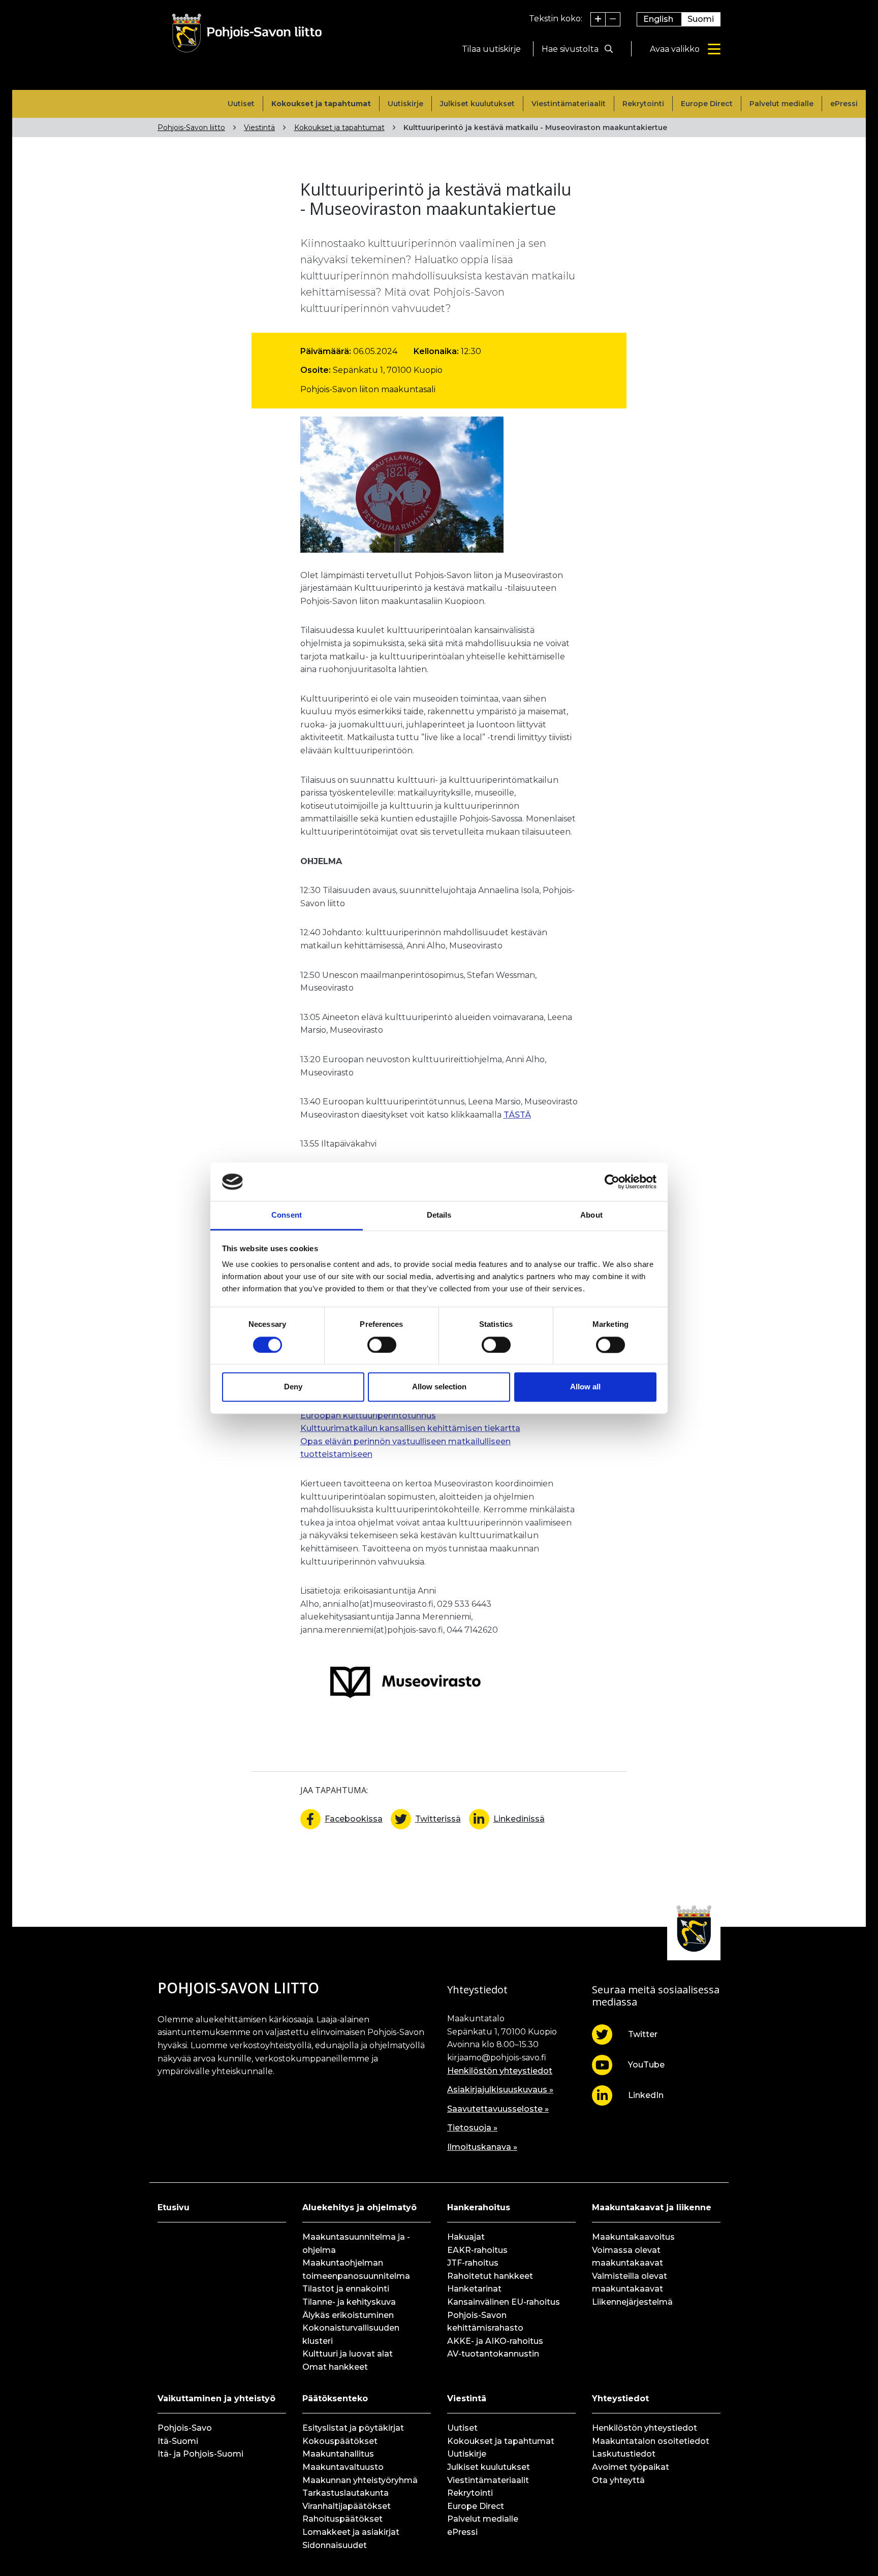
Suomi (701, 19)
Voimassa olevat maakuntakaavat (628, 2257)
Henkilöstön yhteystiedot (500, 2071)
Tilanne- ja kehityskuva (349, 2302)
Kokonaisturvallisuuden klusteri (351, 2334)
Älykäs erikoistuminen (348, 2315)
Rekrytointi (643, 104)
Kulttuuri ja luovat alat (348, 2354)
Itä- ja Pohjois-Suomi (200, 2454)
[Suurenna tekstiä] (598, 19)
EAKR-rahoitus (477, 2250)
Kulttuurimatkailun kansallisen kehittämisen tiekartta (410, 1428)
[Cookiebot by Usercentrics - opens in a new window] (612, 1182)
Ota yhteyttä (618, 2480)
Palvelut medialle (781, 104)
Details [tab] (439, 1215)
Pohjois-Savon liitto (191, 128)
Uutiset (241, 104)
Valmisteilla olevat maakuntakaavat (630, 2283)
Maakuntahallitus (338, 2454)
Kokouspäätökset (340, 2441)
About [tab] (591, 1215)
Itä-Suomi (178, 2441)
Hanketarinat (474, 2289)
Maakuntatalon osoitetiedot (651, 2441)
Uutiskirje (405, 104)
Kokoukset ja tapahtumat (321, 104)
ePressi (844, 104)
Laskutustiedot (624, 2454)
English (658, 19)
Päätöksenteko (335, 2398)
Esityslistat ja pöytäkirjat (353, 2428)
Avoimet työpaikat (631, 2467)
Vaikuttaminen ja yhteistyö (216, 2398)
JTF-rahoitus (473, 2263)
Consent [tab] (287, 1215)
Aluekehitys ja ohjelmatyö (359, 2207)
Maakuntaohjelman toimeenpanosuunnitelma (356, 2269)
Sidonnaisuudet (335, 2545)
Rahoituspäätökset (342, 2519)
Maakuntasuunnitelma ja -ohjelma (356, 2244)
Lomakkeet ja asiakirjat (351, 2532)
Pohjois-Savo (185, 2428)
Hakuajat (466, 2237)
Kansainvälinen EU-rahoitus (504, 2302)
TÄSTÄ (517, 1115)
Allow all (585, 1387)
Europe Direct (707, 104)
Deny (293, 1387)
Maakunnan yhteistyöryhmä (360, 2480)
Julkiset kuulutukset (477, 104)
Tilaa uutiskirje (491, 49)
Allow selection (439, 1387)
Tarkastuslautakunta (346, 2493)
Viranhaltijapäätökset (347, 2506)
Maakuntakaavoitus (633, 2237)
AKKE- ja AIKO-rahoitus (495, 2341)
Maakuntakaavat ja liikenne (652, 2207)
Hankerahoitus (479, 2207)
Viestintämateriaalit (569, 104)
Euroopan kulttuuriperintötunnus (368, 1416)
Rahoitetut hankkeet (490, 2276)
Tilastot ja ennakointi (346, 2289)
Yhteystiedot (620, 2398)
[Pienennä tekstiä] (613, 19)
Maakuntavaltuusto (343, 2467)
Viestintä (259, 128)
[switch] (382, 1345)
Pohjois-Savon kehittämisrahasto (485, 2322)
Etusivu (174, 2207)
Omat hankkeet (335, 2367)
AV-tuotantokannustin (493, 2354)
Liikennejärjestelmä (632, 2302)
